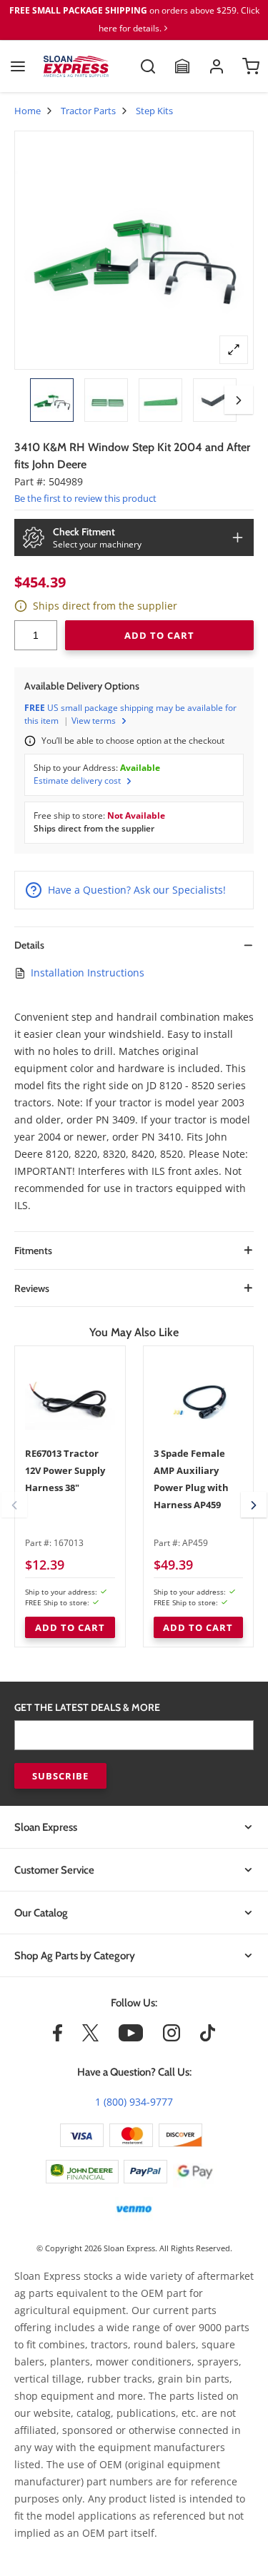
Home (28, 111)
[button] (239, 400)
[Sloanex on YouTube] (131, 2038)
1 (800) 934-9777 (134, 2102)
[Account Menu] (217, 66)
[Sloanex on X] (90, 2038)
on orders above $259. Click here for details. (134, 19)
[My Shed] (182, 66)
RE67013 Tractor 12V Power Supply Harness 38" (65, 1470)
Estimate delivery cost (77, 781)
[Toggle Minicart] (251, 66)
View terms (94, 721)
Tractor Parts (88, 111)
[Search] (148, 66)
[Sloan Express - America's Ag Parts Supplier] (76, 66)
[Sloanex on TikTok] (208, 2038)
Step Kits (154, 111)
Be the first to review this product (85, 498)
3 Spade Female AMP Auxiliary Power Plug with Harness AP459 (191, 1479)
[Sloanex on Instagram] (172, 2038)
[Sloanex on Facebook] (58, 2038)
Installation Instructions (88, 973)
